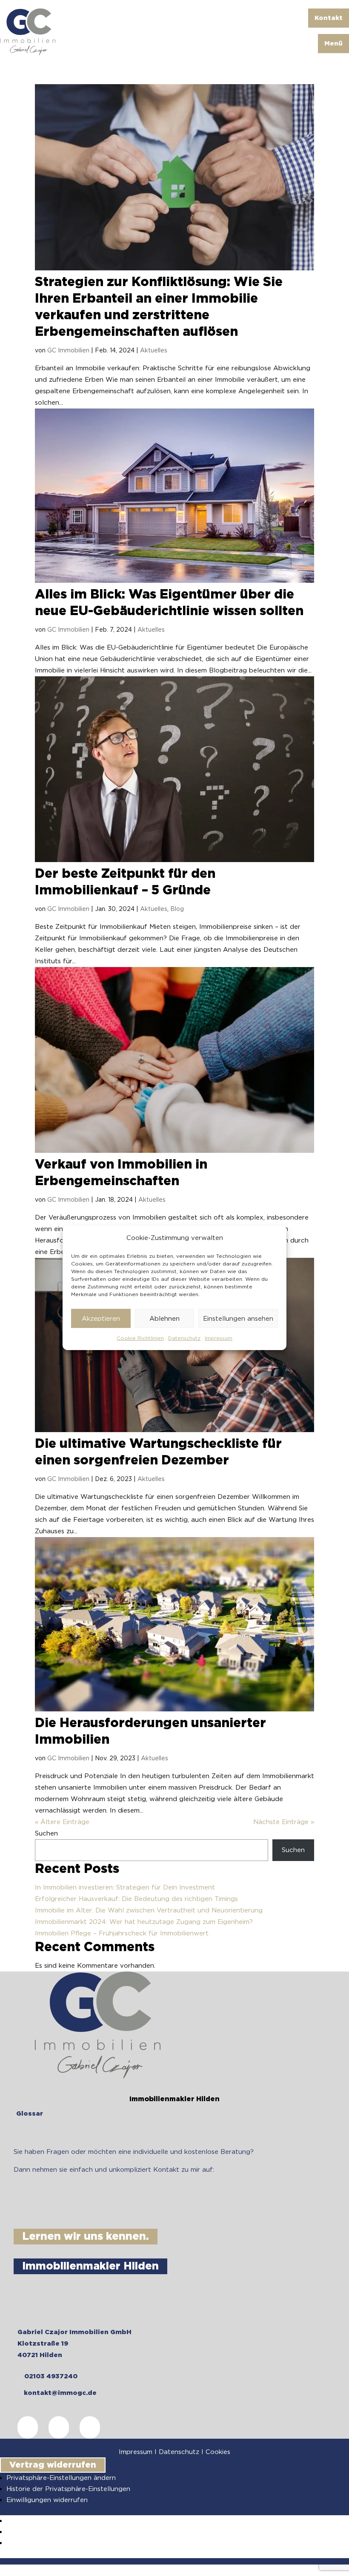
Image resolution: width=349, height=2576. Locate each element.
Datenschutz (184, 1338)
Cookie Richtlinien (140, 1338)
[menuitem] (329, 18)
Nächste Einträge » (284, 1822)
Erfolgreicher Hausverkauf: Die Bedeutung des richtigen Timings (136, 1899)
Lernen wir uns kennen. (86, 2237)
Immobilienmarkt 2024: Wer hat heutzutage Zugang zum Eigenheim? (144, 1922)
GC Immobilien (68, 350)
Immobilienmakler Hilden (90, 2266)
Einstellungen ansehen (238, 1319)
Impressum (219, 1338)
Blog (177, 909)
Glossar (30, 2114)
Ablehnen (164, 1319)
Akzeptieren (101, 1319)
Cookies (218, 2452)
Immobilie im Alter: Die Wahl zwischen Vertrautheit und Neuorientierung (149, 1910)
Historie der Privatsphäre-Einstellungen (68, 2489)
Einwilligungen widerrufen (47, 2500)
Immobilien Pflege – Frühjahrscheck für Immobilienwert (122, 1933)
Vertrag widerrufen (53, 2465)
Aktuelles (154, 350)
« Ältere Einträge (62, 1822)
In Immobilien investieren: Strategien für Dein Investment (125, 1887)
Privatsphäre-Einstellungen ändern (61, 2478)
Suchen (46, 1833)
